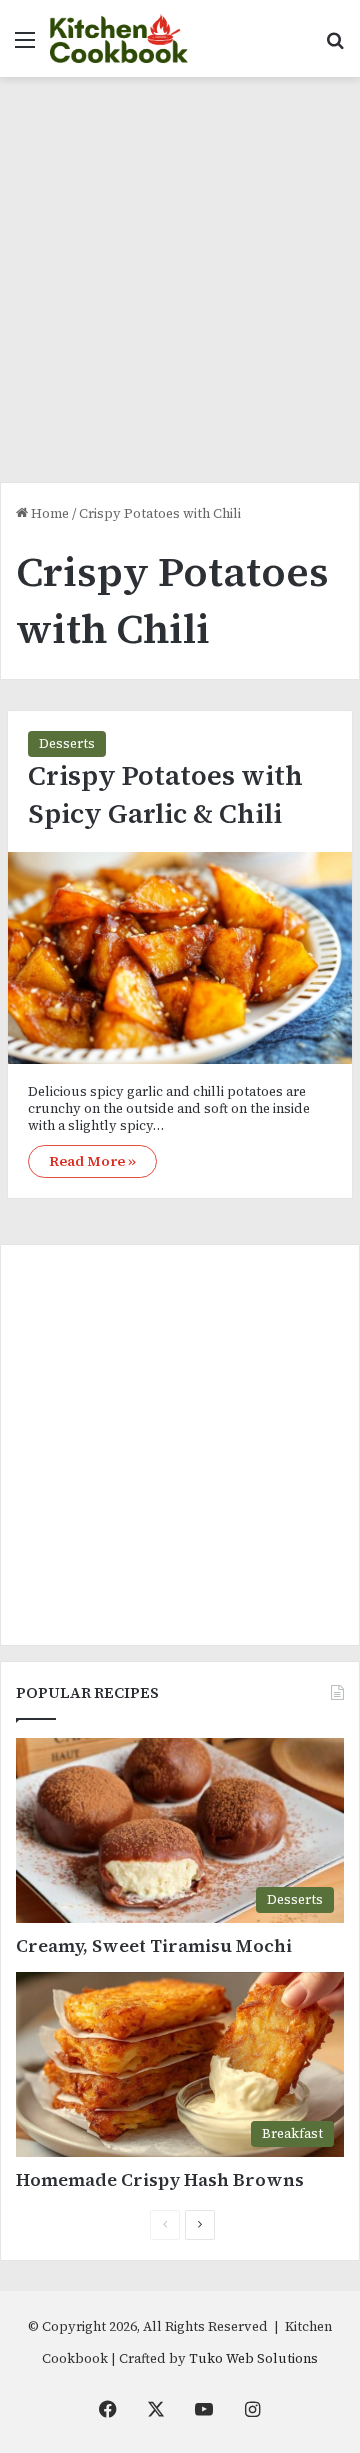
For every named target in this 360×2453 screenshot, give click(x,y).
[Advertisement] (180, 287)
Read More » (92, 1161)
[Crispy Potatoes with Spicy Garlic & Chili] (180, 958)
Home (48, 513)
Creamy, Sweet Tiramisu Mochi (154, 1945)
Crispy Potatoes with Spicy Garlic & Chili (165, 794)
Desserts (67, 743)
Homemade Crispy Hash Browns (160, 2179)
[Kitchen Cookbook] (119, 38)
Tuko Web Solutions (253, 2358)
